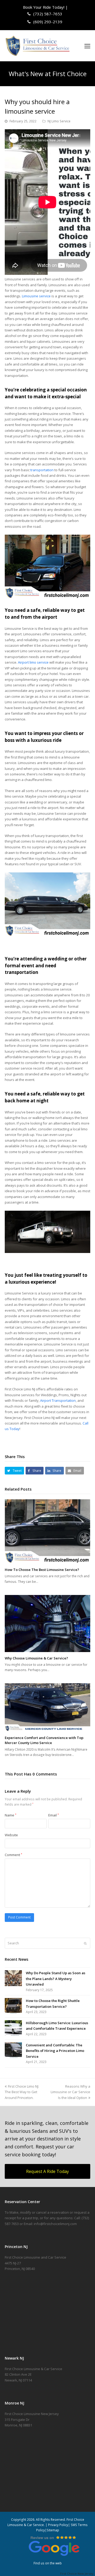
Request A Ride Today (47, 2171)
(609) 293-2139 (47, 22)
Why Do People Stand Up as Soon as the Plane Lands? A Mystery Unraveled (56, 1979)
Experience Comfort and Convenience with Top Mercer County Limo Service (44, 1740)
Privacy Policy (58, 2525)
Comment (13, 1855)
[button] (87, 46)
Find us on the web (48, 2563)
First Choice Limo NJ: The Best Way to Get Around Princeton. (22, 2092)
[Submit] (85, 1943)
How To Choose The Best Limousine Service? (42, 1570)
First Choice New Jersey (78, 2573)
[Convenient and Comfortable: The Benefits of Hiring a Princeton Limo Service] (13, 2050)
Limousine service (36, 296)
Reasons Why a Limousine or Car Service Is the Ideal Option (70, 2092)
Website (11, 1835)
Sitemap (53, 2530)
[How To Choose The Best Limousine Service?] (47, 1531)
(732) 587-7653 (47, 14)
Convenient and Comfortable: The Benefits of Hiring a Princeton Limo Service (55, 2051)
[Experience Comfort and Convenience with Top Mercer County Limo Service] (47, 1707)
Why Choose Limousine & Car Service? (36, 1658)
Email (54, 1815)
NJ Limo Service (59, 121)
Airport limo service (33, 662)
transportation (42, 470)
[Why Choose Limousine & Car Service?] (47, 1624)
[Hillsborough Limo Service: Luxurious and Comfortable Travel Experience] (13, 2028)
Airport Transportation (58, 1400)
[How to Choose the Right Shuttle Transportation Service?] (13, 2006)
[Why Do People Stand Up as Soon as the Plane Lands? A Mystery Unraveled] (13, 1978)
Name (11, 1815)
